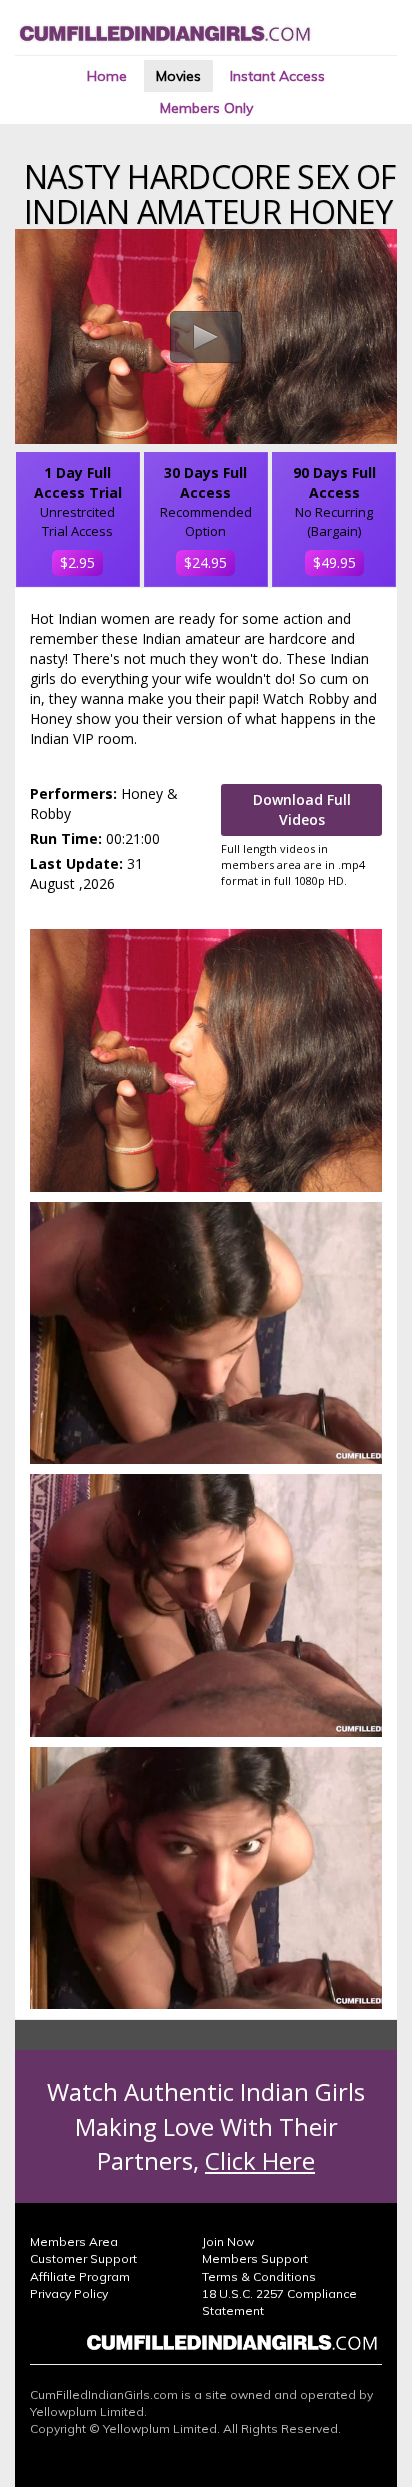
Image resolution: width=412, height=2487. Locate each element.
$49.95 (334, 562)
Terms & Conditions (259, 2276)
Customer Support (83, 2258)
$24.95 (205, 562)
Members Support (255, 2258)
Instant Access (277, 76)
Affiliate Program (80, 2276)
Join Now (228, 2241)
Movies (178, 76)
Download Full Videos (302, 809)
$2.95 (77, 562)
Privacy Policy (69, 2293)
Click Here (260, 2160)
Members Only (206, 108)
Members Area (74, 2241)
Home (107, 76)
